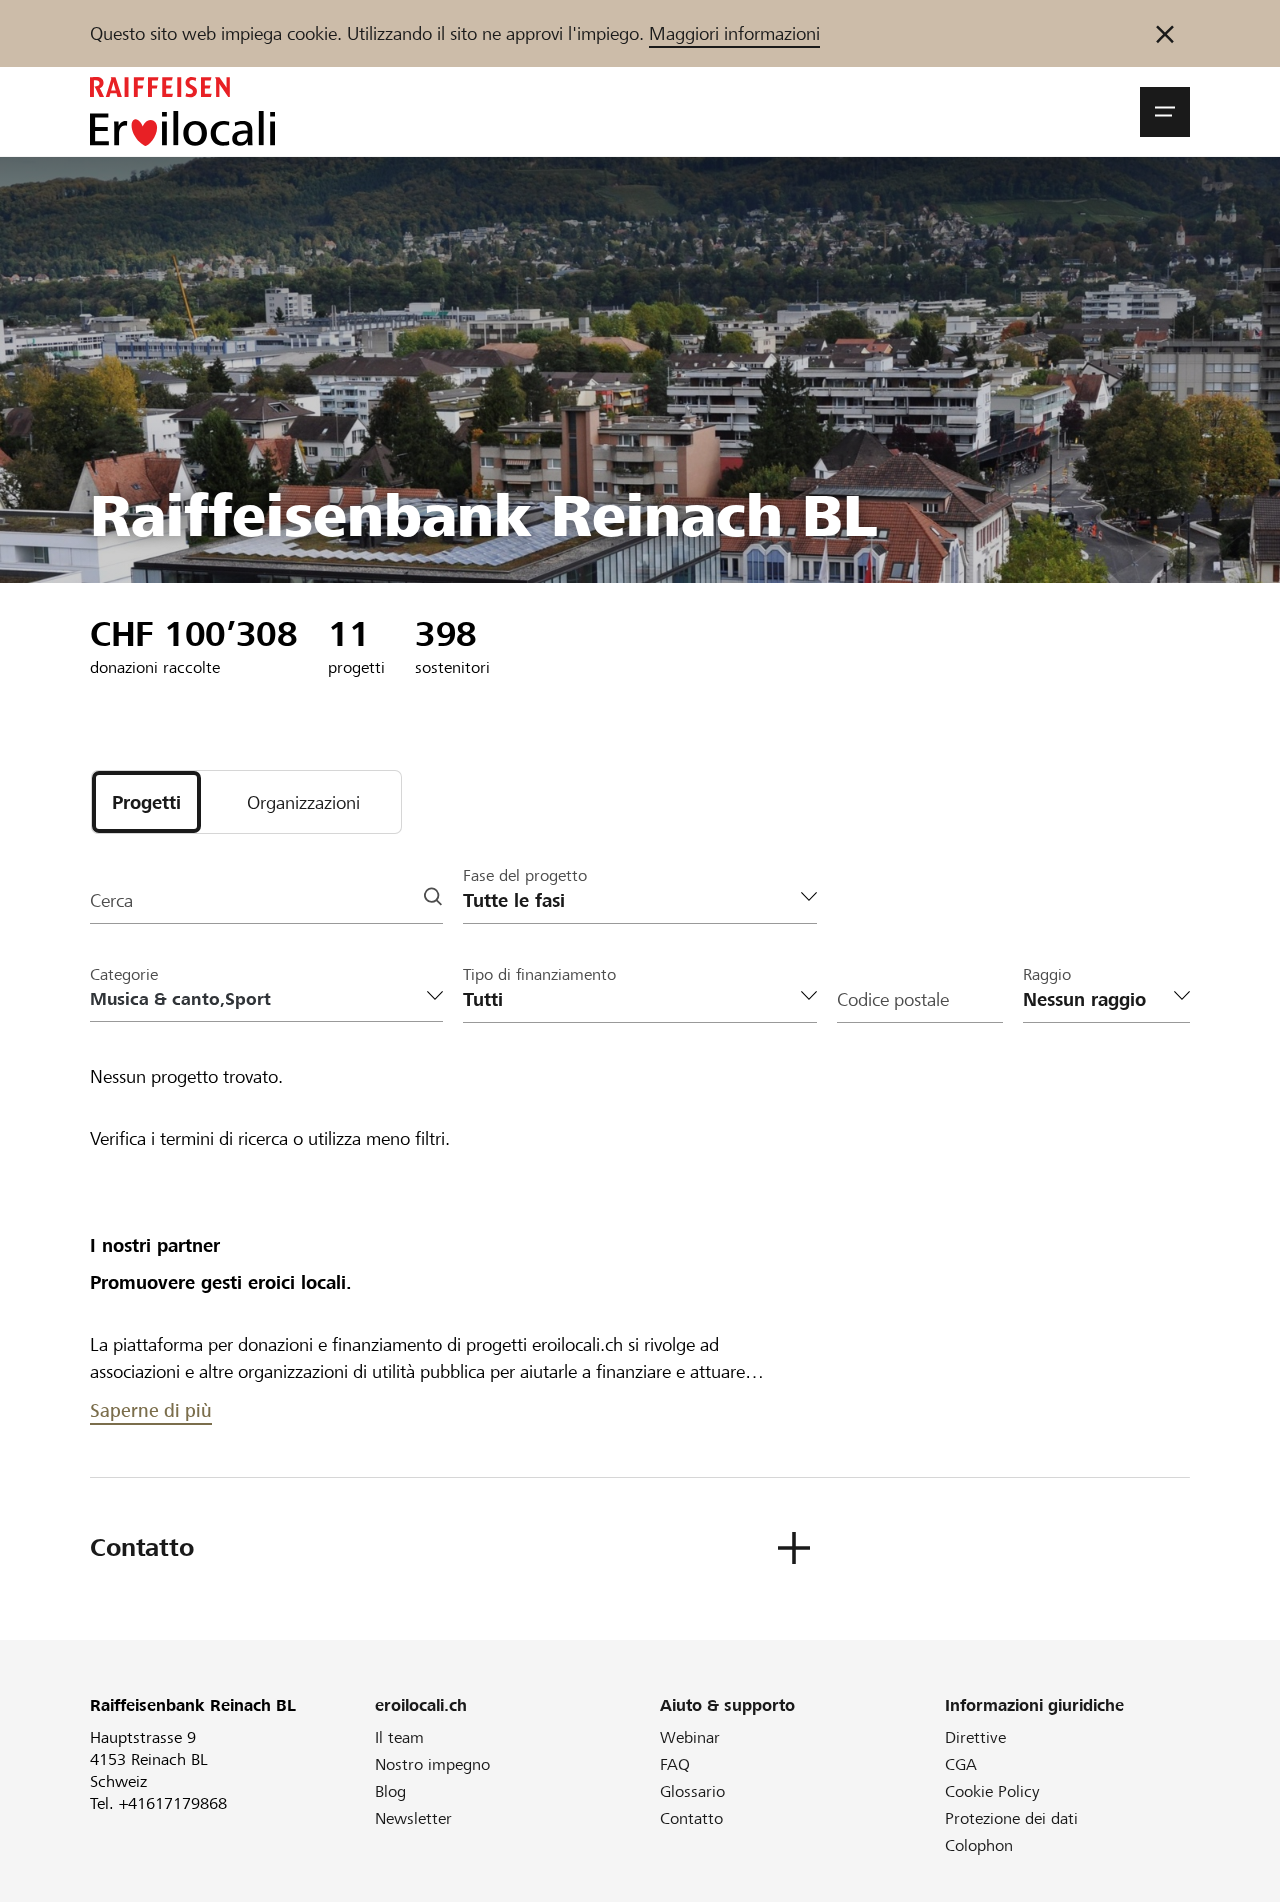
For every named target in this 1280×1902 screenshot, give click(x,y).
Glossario (692, 1791)
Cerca (111, 900)
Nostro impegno (432, 1764)
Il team (399, 1737)
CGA (961, 1764)
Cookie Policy (992, 1791)
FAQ (675, 1764)
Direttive (975, 1737)
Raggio (1047, 974)
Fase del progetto (525, 875)
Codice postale (893, 999)
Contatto (691, 1818)
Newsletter (413, 1818)
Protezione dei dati (1011, 1818)
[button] (1165, 112)
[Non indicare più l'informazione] (1165, 33)
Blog (390, 1791)
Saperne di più (151, 1410)
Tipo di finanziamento (539, 974)
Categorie (124, 974)
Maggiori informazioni (734, 33)
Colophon (979, 1845)
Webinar (690, 1737)
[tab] (146, 802)
